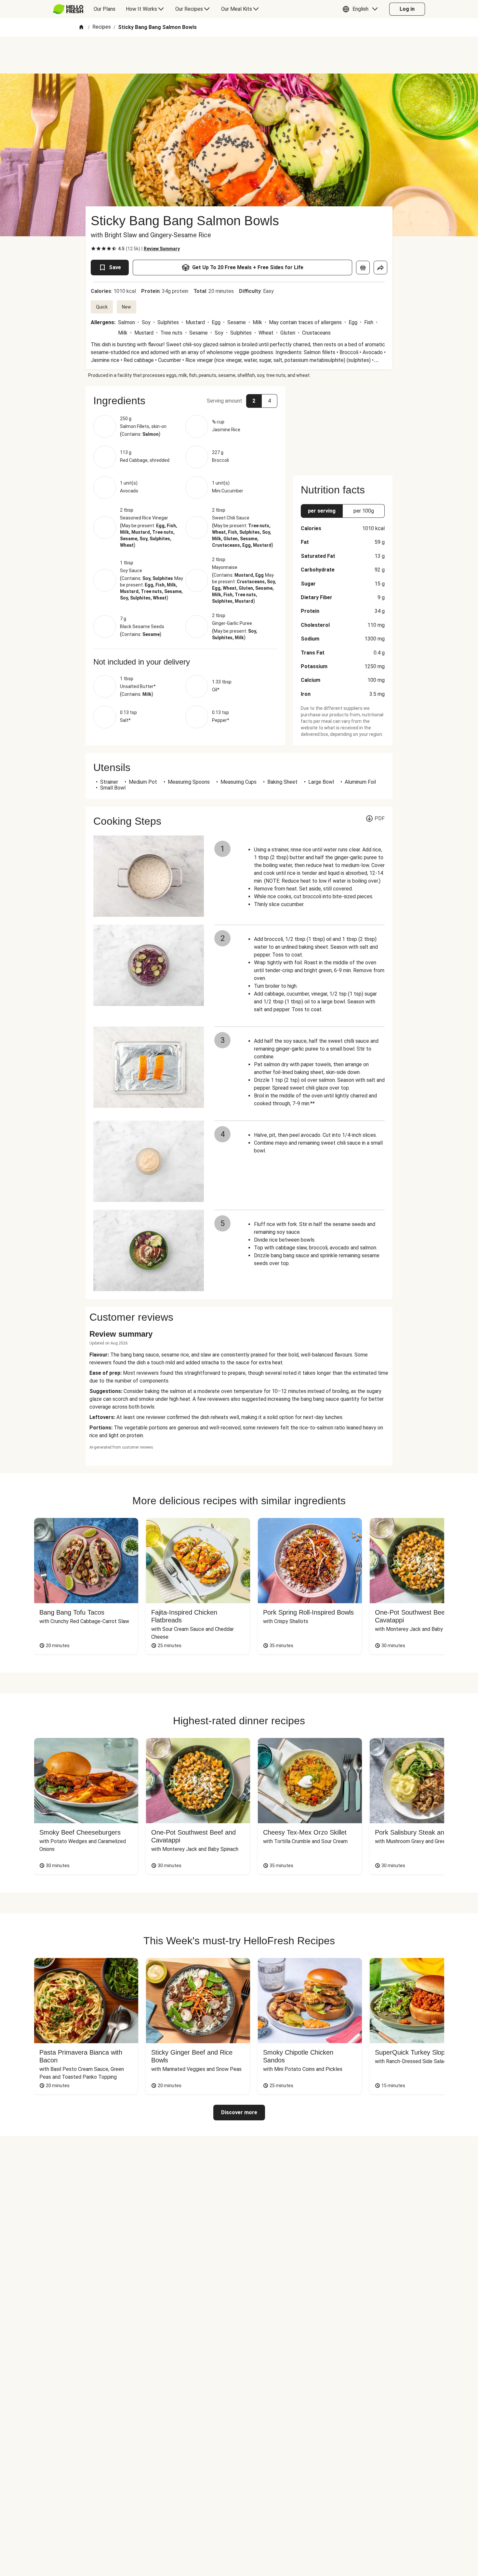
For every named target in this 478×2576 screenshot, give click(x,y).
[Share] (380, 268)
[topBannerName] (239, 55)
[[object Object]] (363, 268)
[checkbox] (93, 249)
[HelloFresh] (68, 9)
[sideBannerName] (343, 427)
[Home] (81, 28)
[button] (362, 9)
